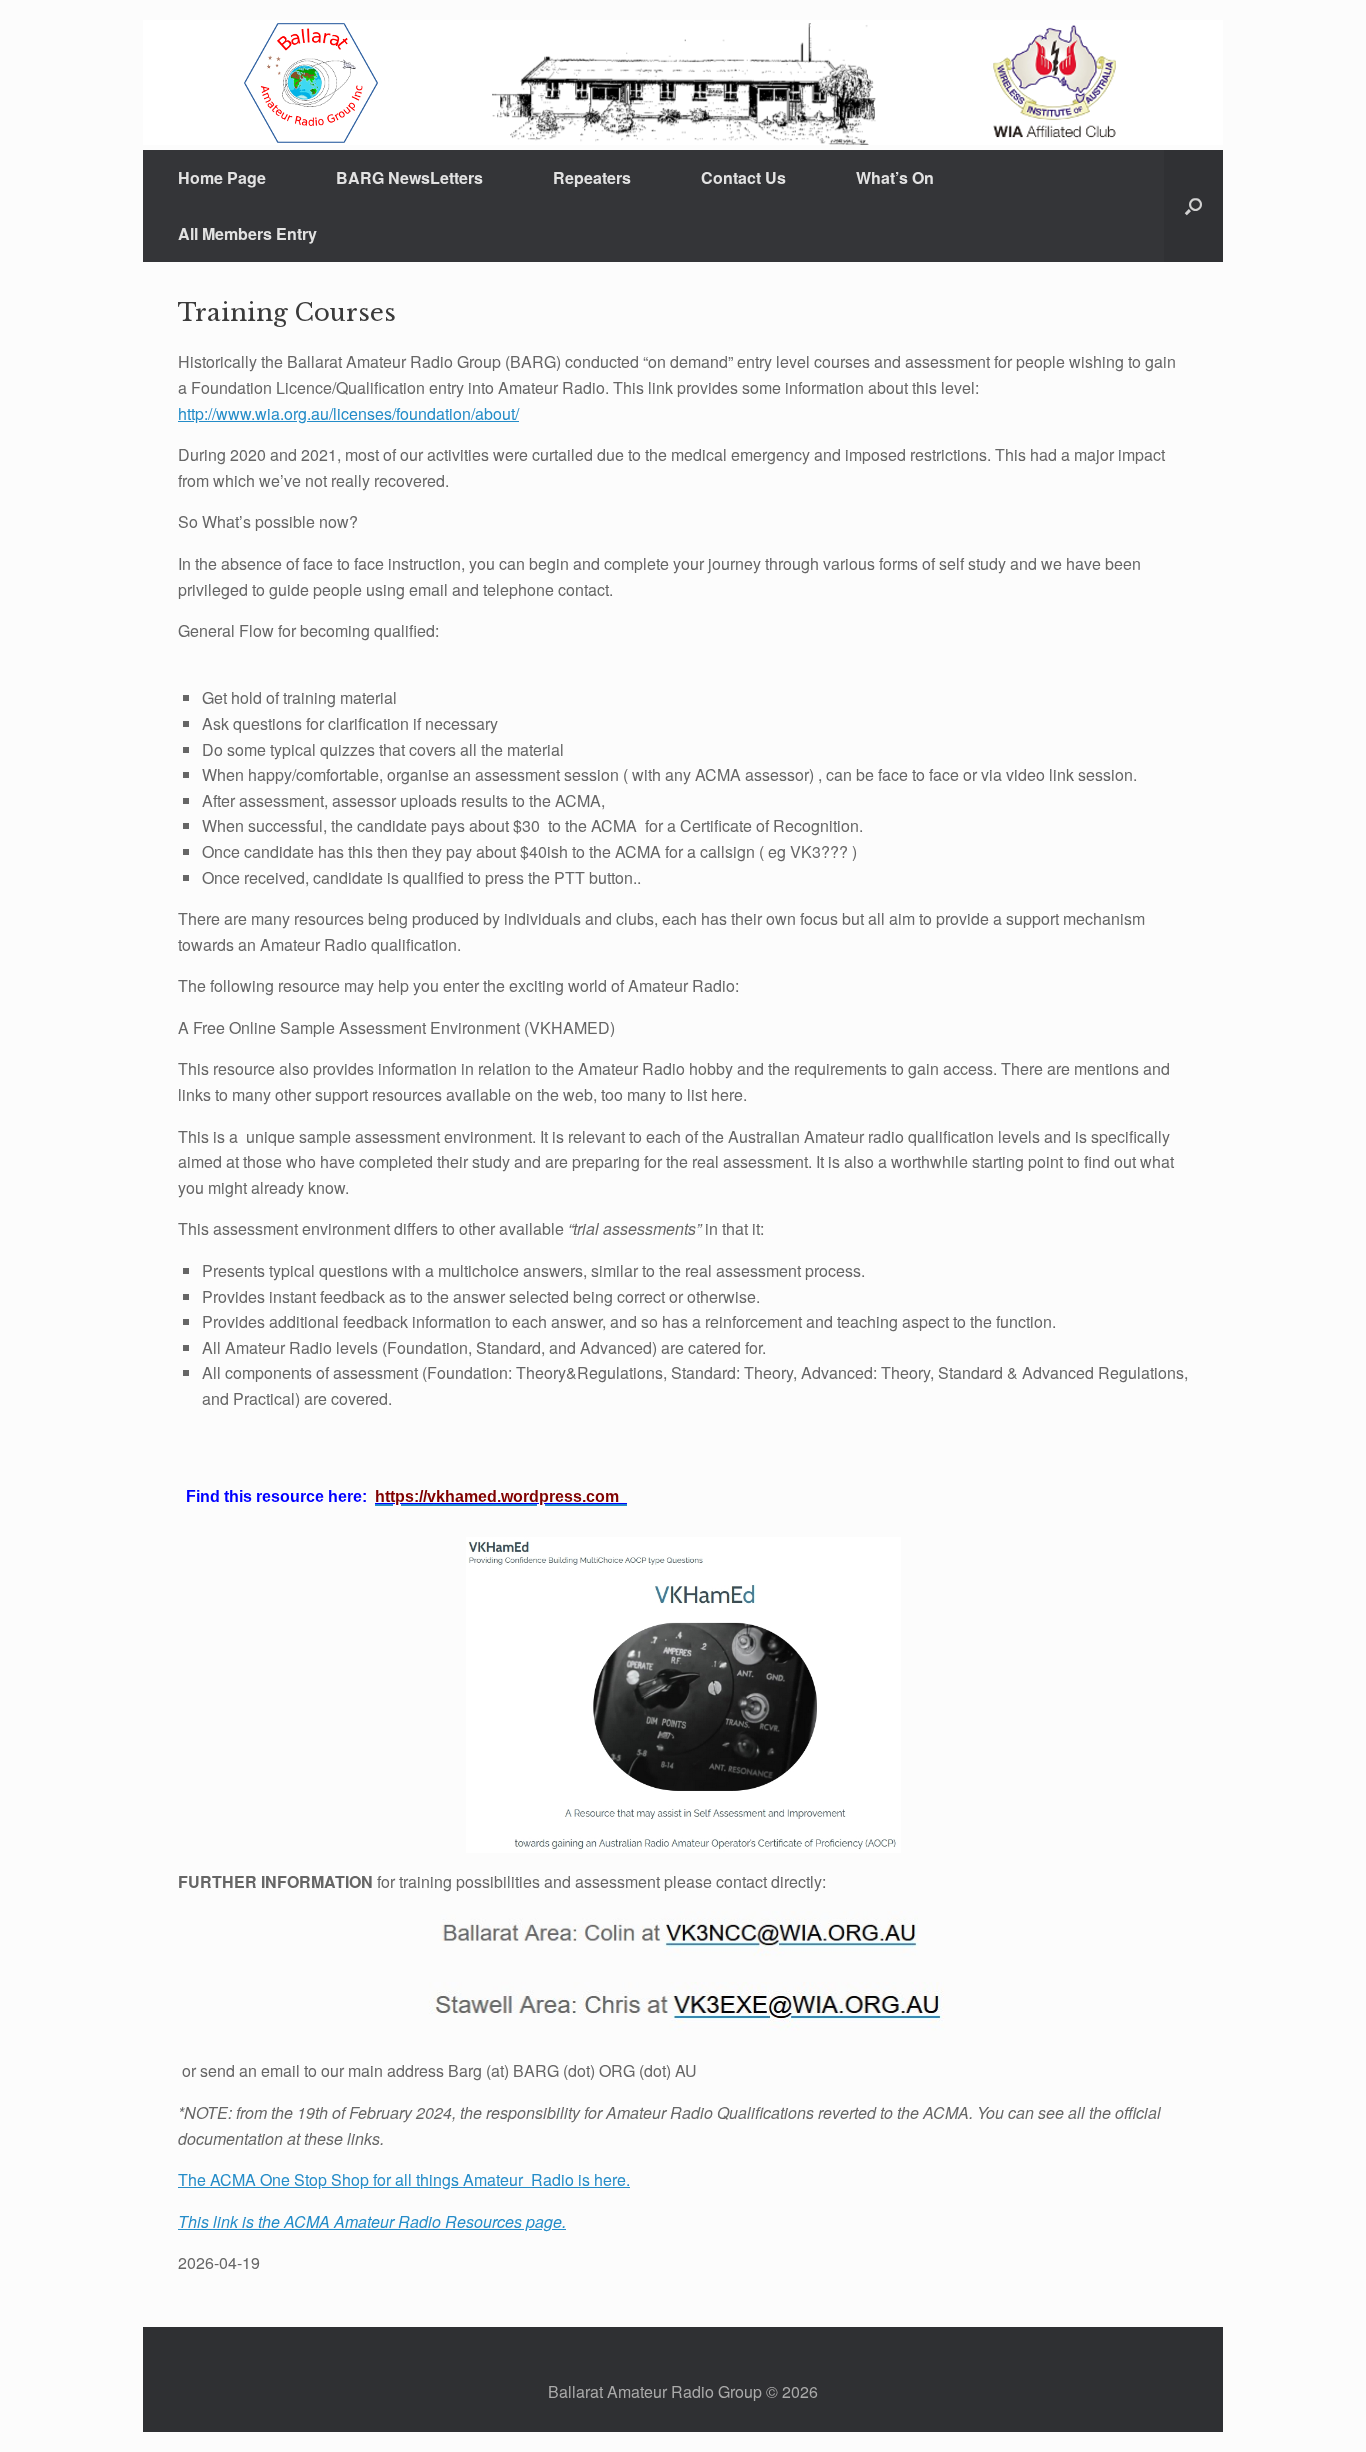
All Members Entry (247, 233)
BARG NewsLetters (409, 177)
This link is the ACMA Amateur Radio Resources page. (372, 2221)
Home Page (222, 177)
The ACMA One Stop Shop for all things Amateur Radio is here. (404, 2179)
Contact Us (743, 177)
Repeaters (592, 177)
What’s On (895, 177)
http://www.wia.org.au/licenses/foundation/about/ (348, 413)
